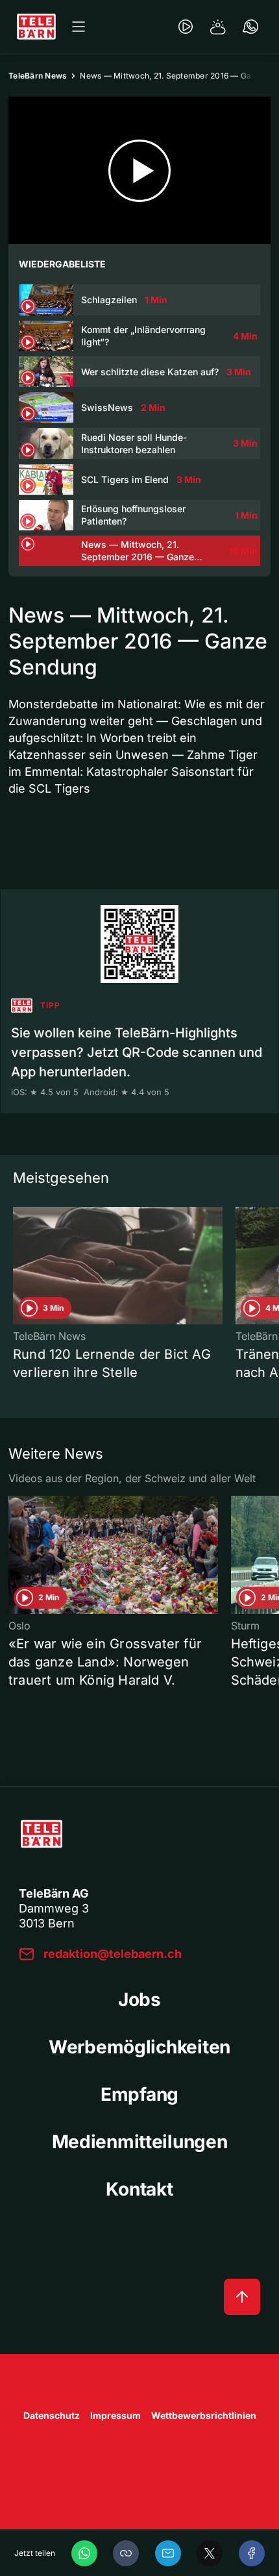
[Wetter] (218, 27)
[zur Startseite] (36, 27)
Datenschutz (52, 2415)
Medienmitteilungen (140, 2142)
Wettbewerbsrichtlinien (204, 2415)
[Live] (186, 27)
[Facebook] (252, 2553)
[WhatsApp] (84, 2553)
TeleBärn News (38, 76)
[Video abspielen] (139, 170)
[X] (210, 2553)
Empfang (139, 2094)
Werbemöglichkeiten (139, 2047)
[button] (126, 2553)
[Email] (168, 2553)
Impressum (115, 2415)
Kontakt (139, 2189)
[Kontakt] (250, 27)
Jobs (139, 2000)
